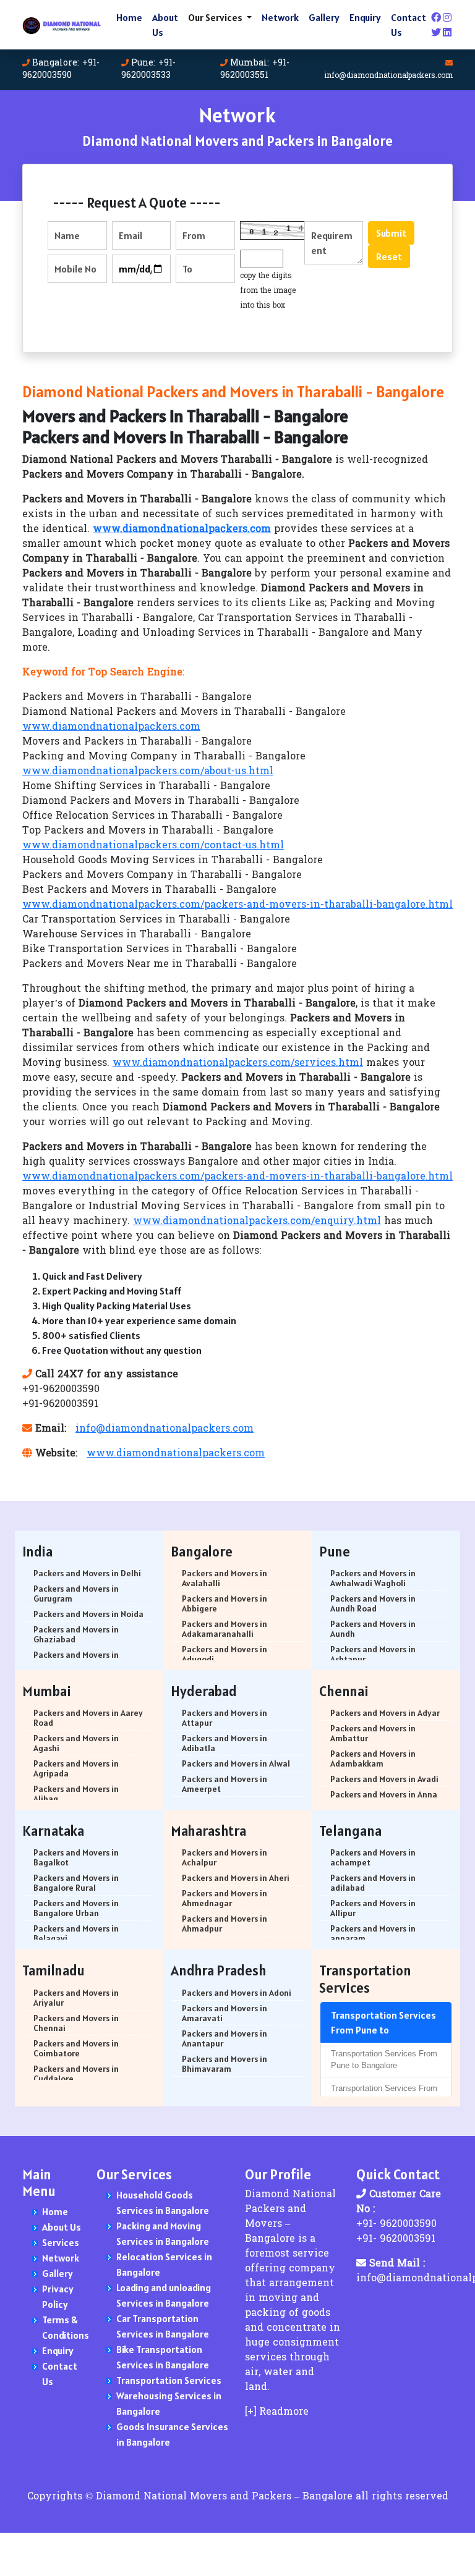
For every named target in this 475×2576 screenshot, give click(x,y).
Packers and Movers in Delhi (87, 1573)
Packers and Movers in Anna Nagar (384, 1799)
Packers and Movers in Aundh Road (373, 1603)
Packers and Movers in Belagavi (76, 1933)
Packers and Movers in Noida (88, 1614)
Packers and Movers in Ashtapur (373, 1654)
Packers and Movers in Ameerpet (225, 1784)
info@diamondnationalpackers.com (388, 76)
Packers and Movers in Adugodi (225, 1654)
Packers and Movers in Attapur (225, 1718)
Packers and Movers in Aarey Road (88, 1718)
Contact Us (409, 25)
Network (280, 17)
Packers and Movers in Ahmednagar (225, 1898)
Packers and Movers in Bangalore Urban (76, 1908)
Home (129, 17)
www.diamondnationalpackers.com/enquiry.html (257, 1222)
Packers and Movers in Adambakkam (373, 1759)
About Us (165, 25)
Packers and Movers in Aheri (236, 1878)
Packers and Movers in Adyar (385, 1713)
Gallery (324, 17)
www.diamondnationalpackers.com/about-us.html (148, 772)
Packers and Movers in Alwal (236, 1763)
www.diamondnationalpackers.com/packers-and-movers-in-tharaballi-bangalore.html (237, 905)
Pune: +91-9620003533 (148, 70)
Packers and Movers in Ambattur (373, 1733)
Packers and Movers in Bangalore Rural (76, 1883)
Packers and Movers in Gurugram (76, 1594)
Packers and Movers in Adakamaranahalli (225, 1629)
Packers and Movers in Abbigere (225, 1603)
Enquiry (365, 17)
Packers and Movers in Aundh (373, 1629)
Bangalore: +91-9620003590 (61, 70)
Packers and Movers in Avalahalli (225, 1578)
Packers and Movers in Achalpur (225, 1857)
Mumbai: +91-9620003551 (255, 70)
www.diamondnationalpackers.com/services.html (238, 1063)
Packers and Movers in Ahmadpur (225, 1924)
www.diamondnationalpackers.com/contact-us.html (153, 846)
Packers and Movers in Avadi (384, 1779)
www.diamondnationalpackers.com (111, 727)
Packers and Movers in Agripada (76, 1768)
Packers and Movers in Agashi (76, 1743)
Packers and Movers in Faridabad (76, 1660)
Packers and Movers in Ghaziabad (76, 1634)
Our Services (216, 17)
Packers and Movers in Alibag (76, 1794)
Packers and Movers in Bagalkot (76, 1857)
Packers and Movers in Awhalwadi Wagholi (373, 1578)
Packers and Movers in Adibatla (225, 1743)
